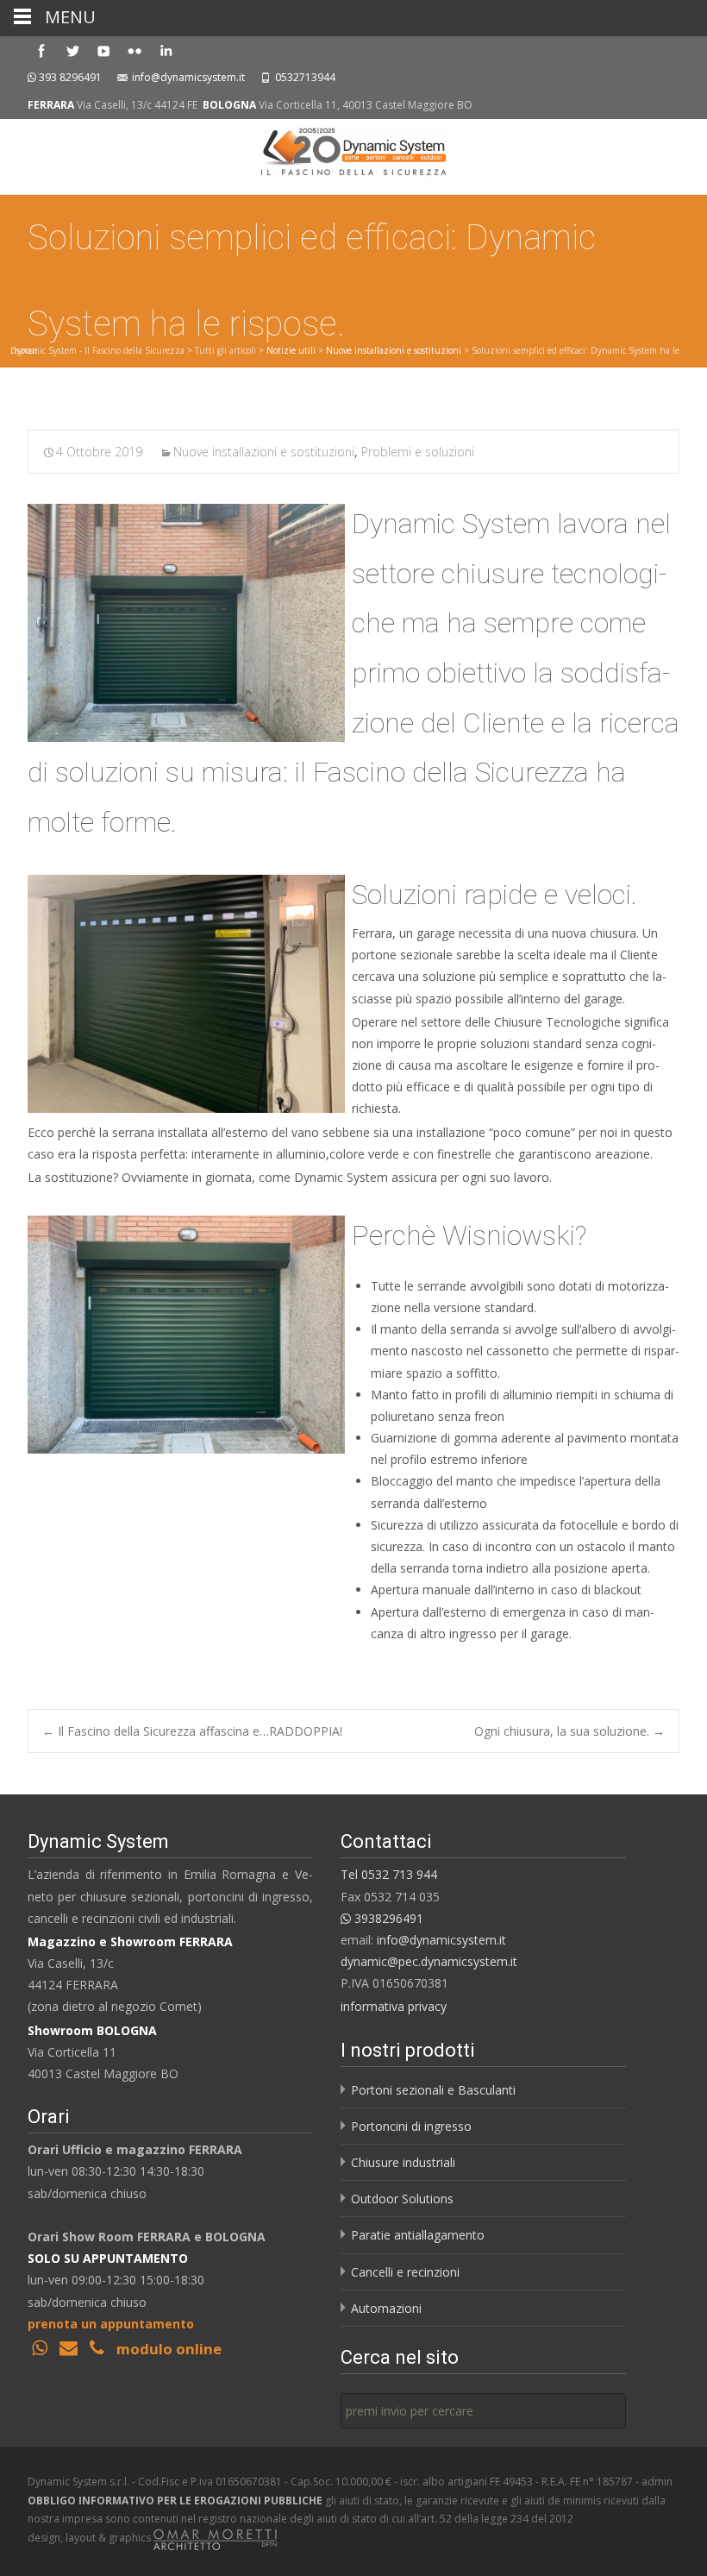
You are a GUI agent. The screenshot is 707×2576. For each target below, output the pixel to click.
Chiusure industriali (403, 2162)
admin (657, 2482)
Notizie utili (291, 350)
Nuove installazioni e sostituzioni (394, 350)
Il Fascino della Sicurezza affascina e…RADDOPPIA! (192, 1731)
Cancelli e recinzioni (405, 2272)
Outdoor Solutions (402, 2199)
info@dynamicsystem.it (188, 77)
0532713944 (305, 77)
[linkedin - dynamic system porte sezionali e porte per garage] (166, 50)
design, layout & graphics (91, 2538)
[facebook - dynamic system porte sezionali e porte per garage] (41, 50)
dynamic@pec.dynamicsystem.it (429, 1961)
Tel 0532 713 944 (389, 1874)
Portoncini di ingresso (411, 2126)
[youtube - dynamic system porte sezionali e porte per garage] (103, 50)
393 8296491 (70, 77)
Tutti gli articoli (225, 350)
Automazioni (386, 2308)
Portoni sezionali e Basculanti (433, 2090)
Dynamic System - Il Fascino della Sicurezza (97, 350)
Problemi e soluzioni (418, 452)
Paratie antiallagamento (418, 2235)
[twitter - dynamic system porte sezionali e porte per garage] (72, 50)
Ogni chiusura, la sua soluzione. (569, 1731)
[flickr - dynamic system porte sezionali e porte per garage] (135, 50)
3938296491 (387, 1918)
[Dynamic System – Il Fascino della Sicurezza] (353, 154)
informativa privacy (394, 2006)
